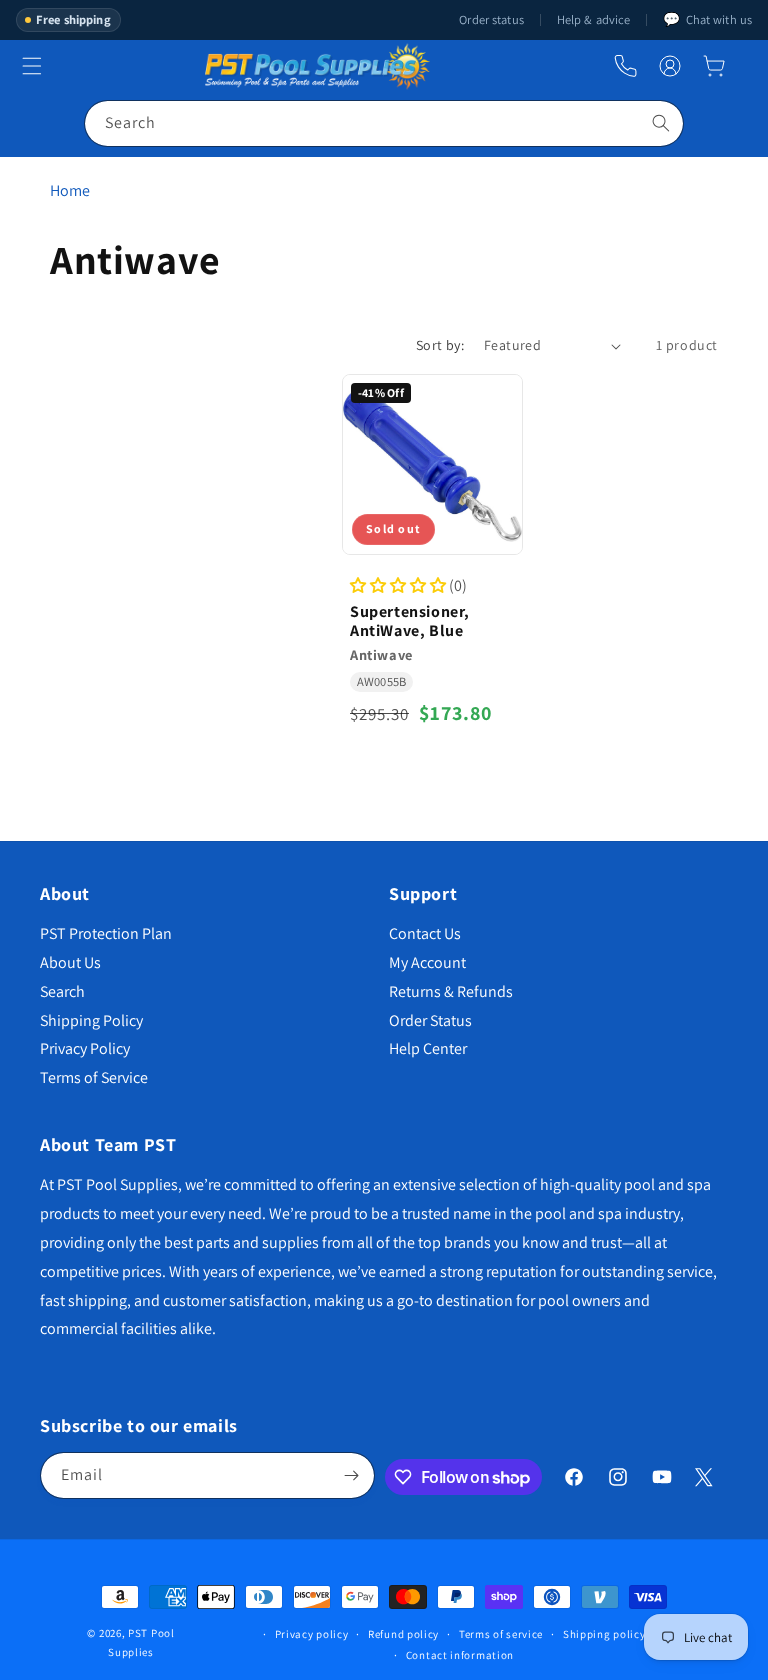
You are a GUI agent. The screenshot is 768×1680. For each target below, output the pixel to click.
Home (70, 190)
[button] (714, 66)
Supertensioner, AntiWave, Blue (410, 621)
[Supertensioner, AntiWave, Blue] (432, 464)
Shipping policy (604, 1634)
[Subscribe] (352, 1475)
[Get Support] (625, 66)
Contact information (460, 1655)
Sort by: (440, 345)
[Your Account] (670, 66)
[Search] (661, 123)
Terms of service (501, 1634)
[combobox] (384, 123)
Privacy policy (312, 1634)
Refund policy (403, 1634)
